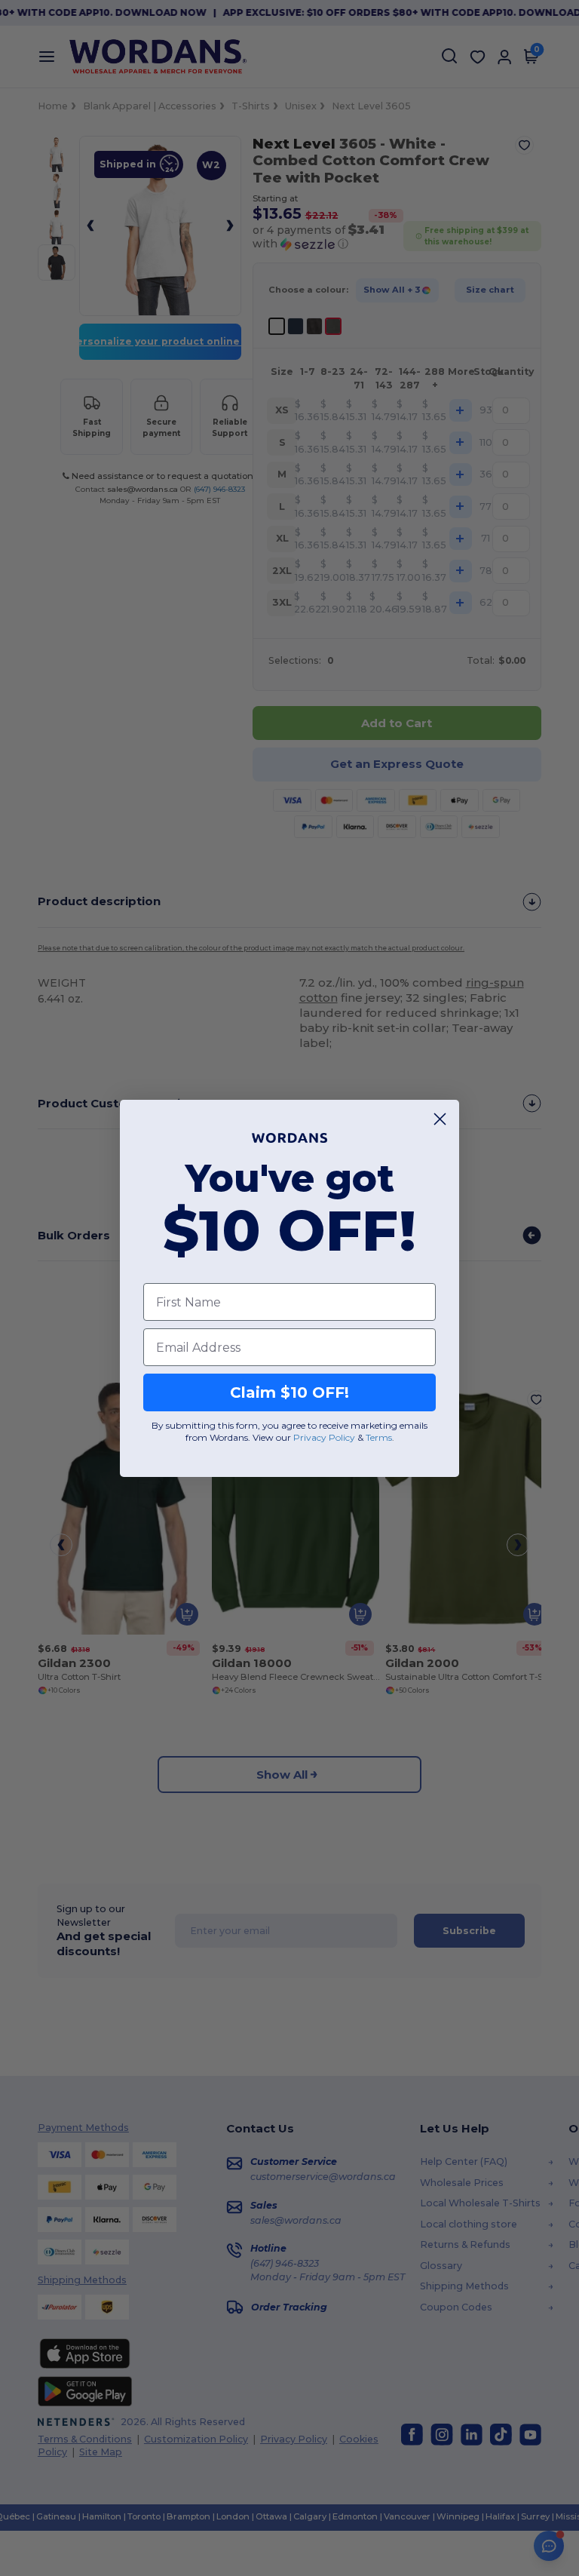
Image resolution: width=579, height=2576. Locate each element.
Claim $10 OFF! (289, 1392)
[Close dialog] (440, 1119)
